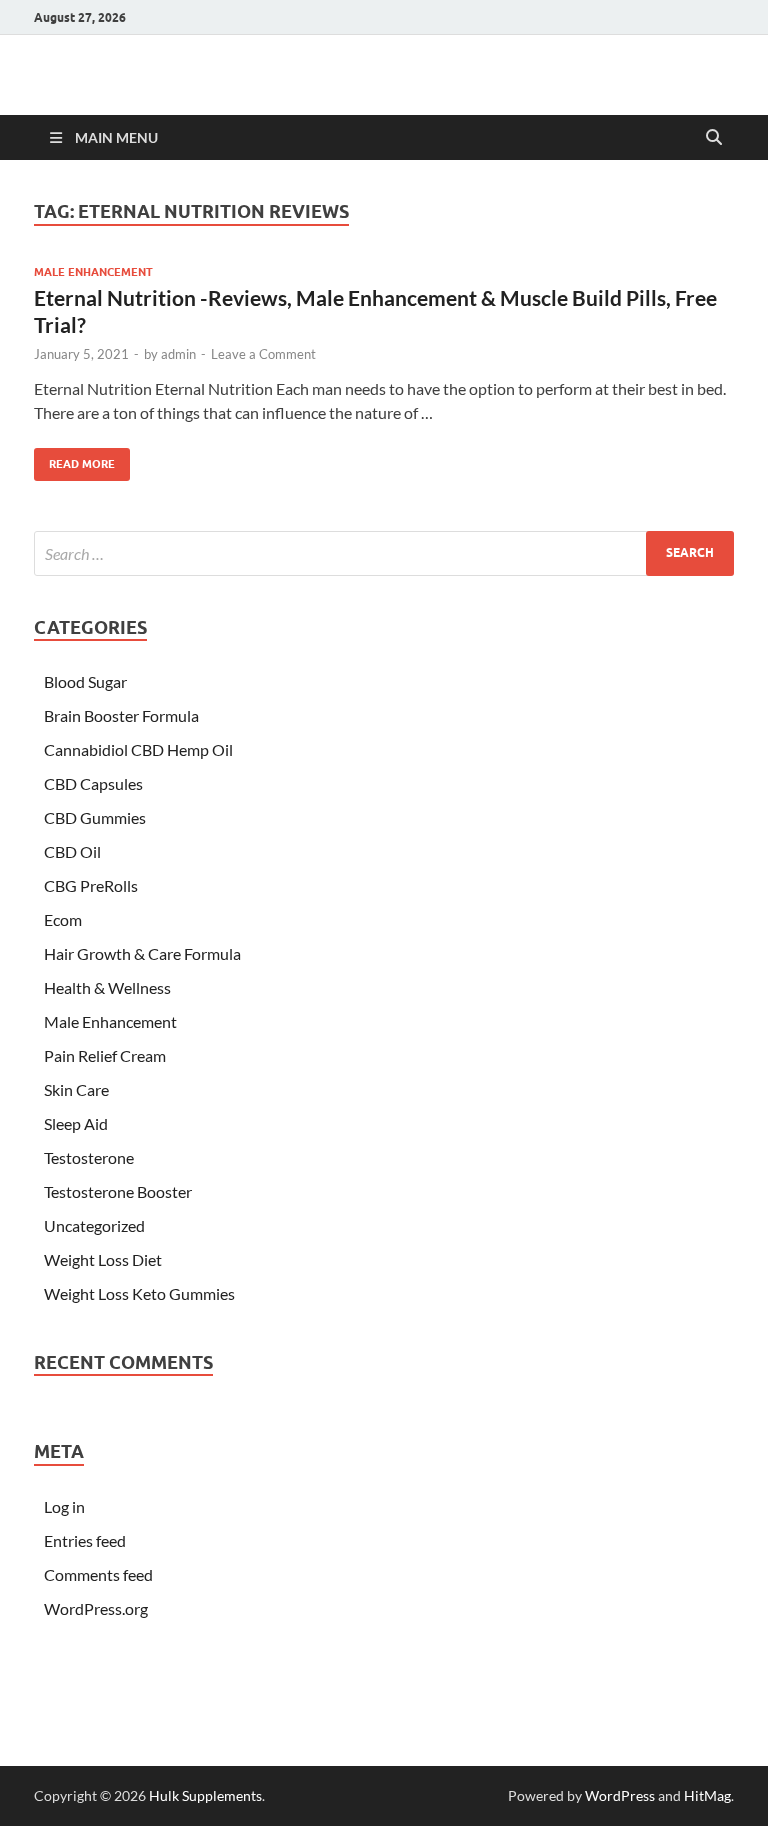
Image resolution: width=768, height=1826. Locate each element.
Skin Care (76, 1089)
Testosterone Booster (118, 1191)
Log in (64, 1506)
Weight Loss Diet (103, 1259)
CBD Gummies (95, 817)
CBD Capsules (93, 783)
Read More (74, 459)
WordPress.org (96, 1608)
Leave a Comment (263, 354)
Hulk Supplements (205, 1795)
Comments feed (98, 1574)
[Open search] (714, 138)
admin (178, 354)
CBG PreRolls (91, 885)
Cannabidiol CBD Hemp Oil (138, 749)
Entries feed (85, 1540)
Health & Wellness (107, 987)
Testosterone (89, 1157)
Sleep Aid (76, 1123)
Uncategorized (94, 1225)
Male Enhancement (93, 272)
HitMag (707, 1795)
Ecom (63, 919)
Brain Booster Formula (121, 715)
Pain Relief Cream (105, 1055)
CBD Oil (72, 851)
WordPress (620, 1795)
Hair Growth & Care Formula (142, 953)
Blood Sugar (85, 681)
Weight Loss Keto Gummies (139, 1293)
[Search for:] (384, 553)
